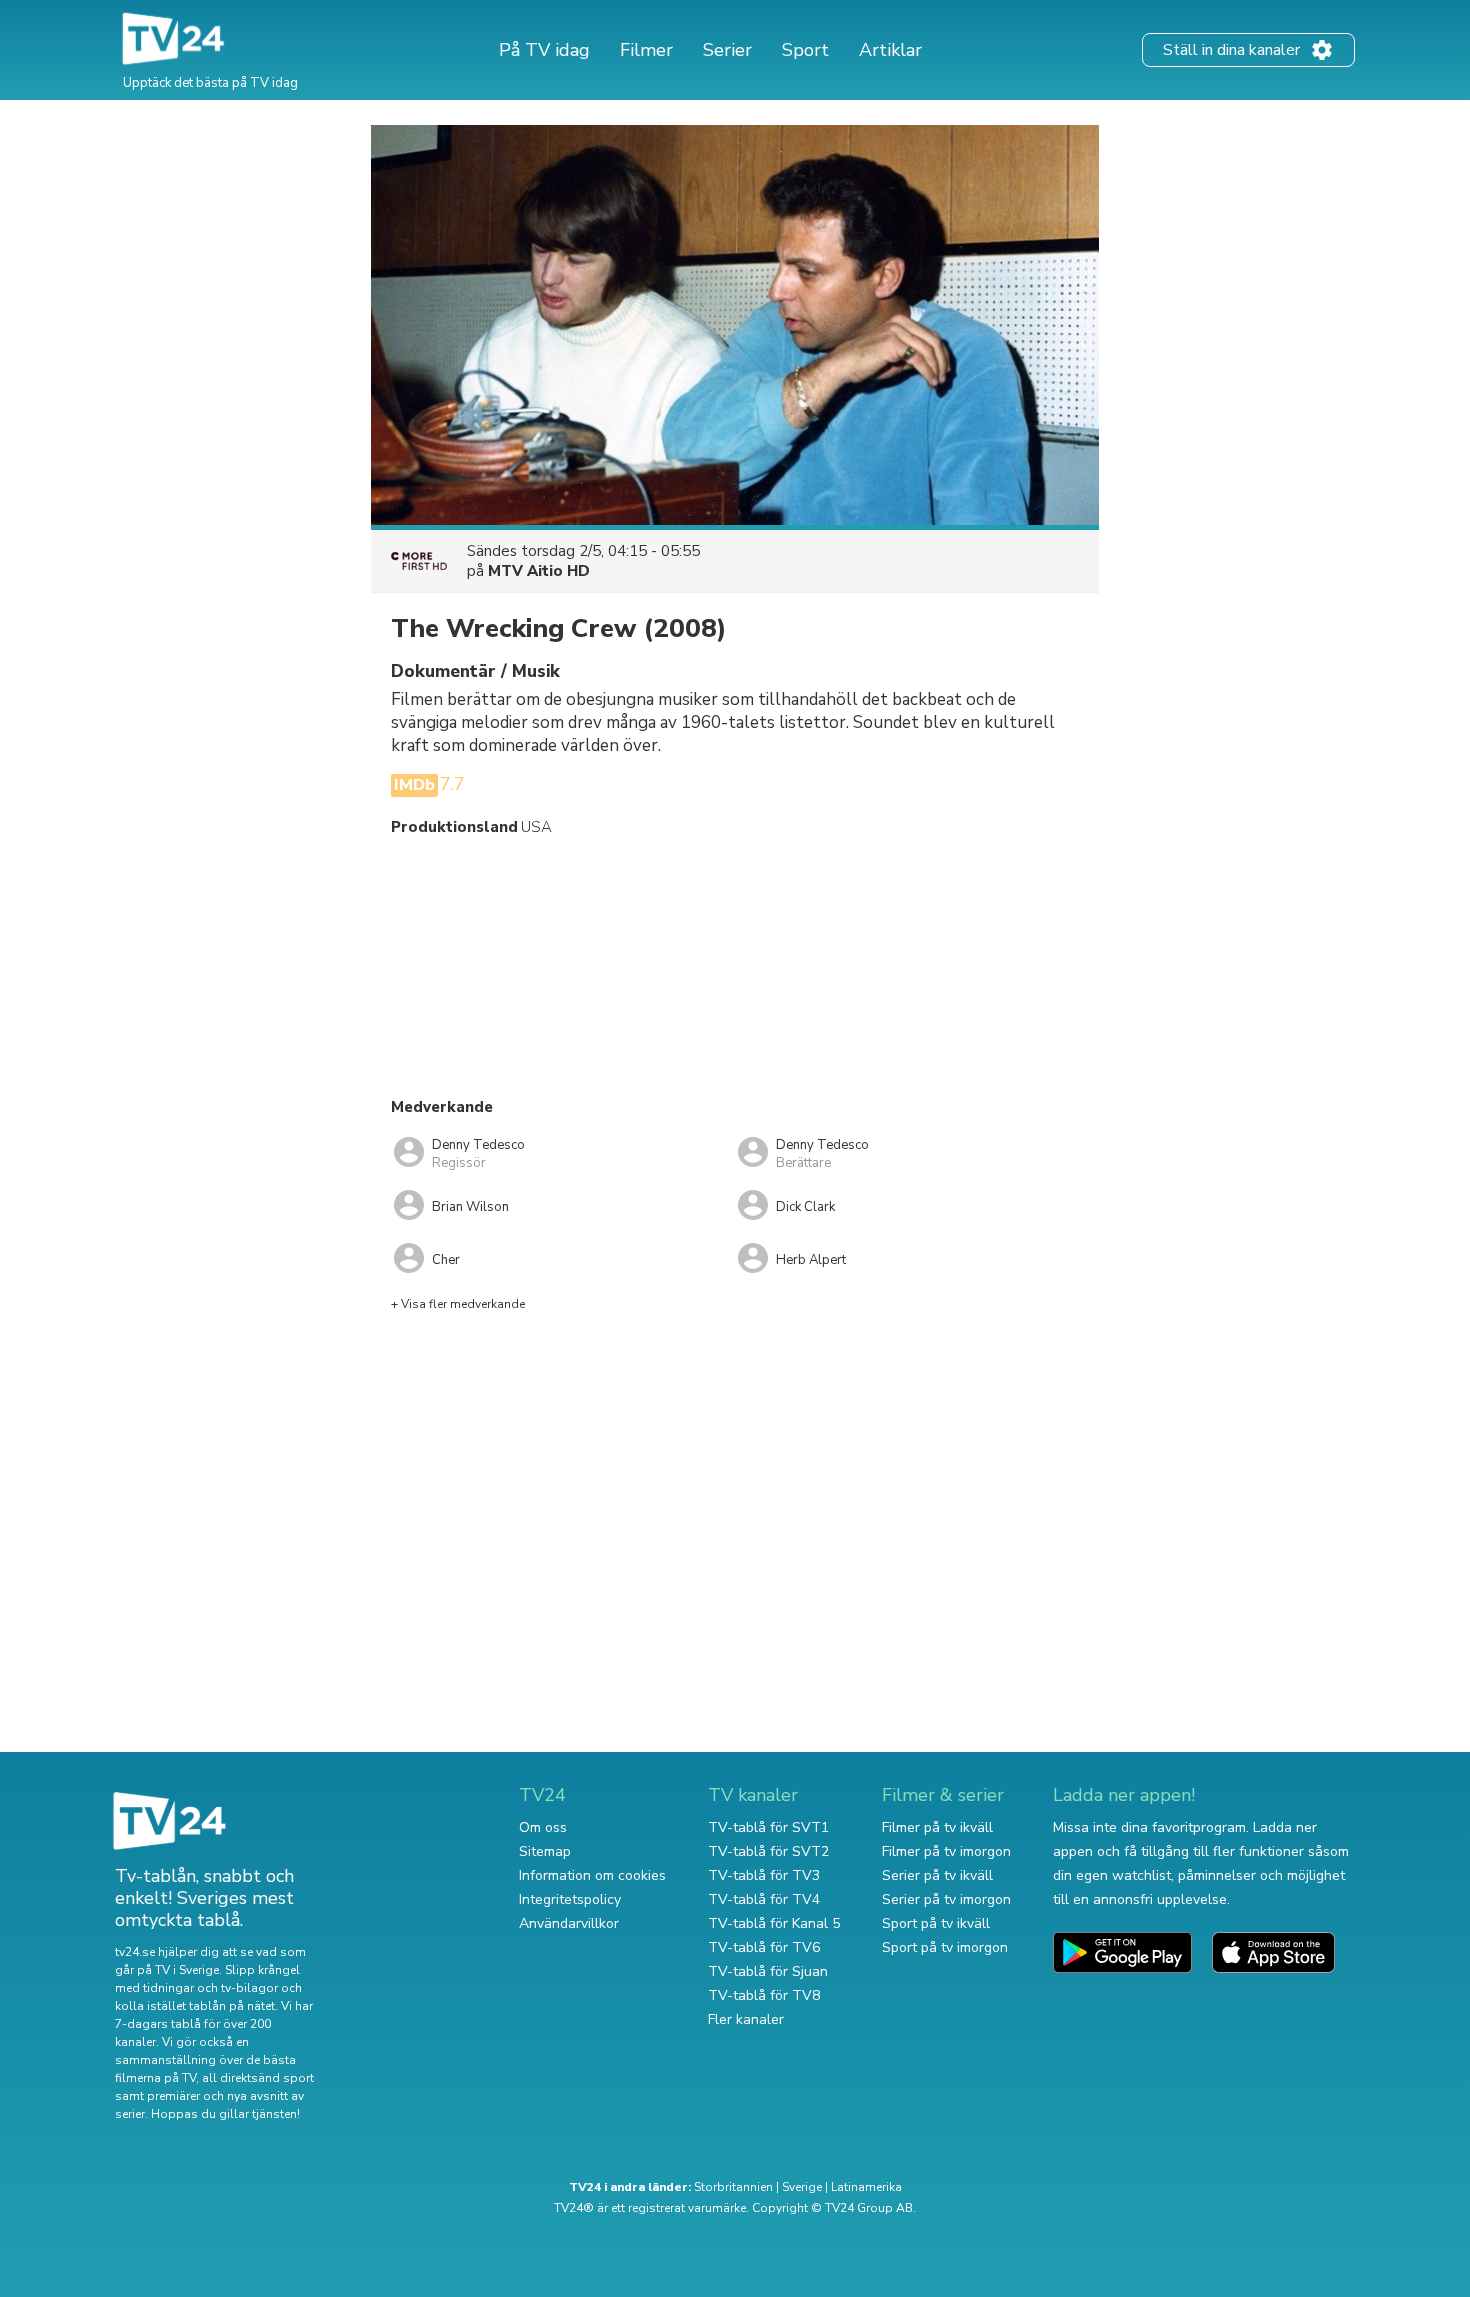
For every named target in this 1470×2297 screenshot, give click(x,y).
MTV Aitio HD (539, 571)
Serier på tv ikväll (937, 1875)
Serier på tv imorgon (946, 1899)
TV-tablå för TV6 (764, 1947)
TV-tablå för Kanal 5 (774, 1923)
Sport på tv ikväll (936, 1923)
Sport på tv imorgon (945, 1947)
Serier (727, 50)
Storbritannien (733, 2187)
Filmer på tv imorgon (946, 1851)
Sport (805, 50)
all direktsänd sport (258, 2078)
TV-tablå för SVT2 (768, 1851)
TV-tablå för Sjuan (768, 1971)
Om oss (543, 1827)
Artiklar (890, 50)
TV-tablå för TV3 (764, 1875)
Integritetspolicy (570, 1899)
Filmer (646, 50)
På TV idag (544, 50)
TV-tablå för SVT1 (768, 1827)
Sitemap (545, 1851)
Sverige (802, 2187)
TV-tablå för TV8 (764, 1995)
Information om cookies (592, 1875)
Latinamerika (866, 2187)
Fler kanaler (746, 2019)
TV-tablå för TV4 (764, 1899)
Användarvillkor (569, 1923)
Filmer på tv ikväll (937, 1827)
